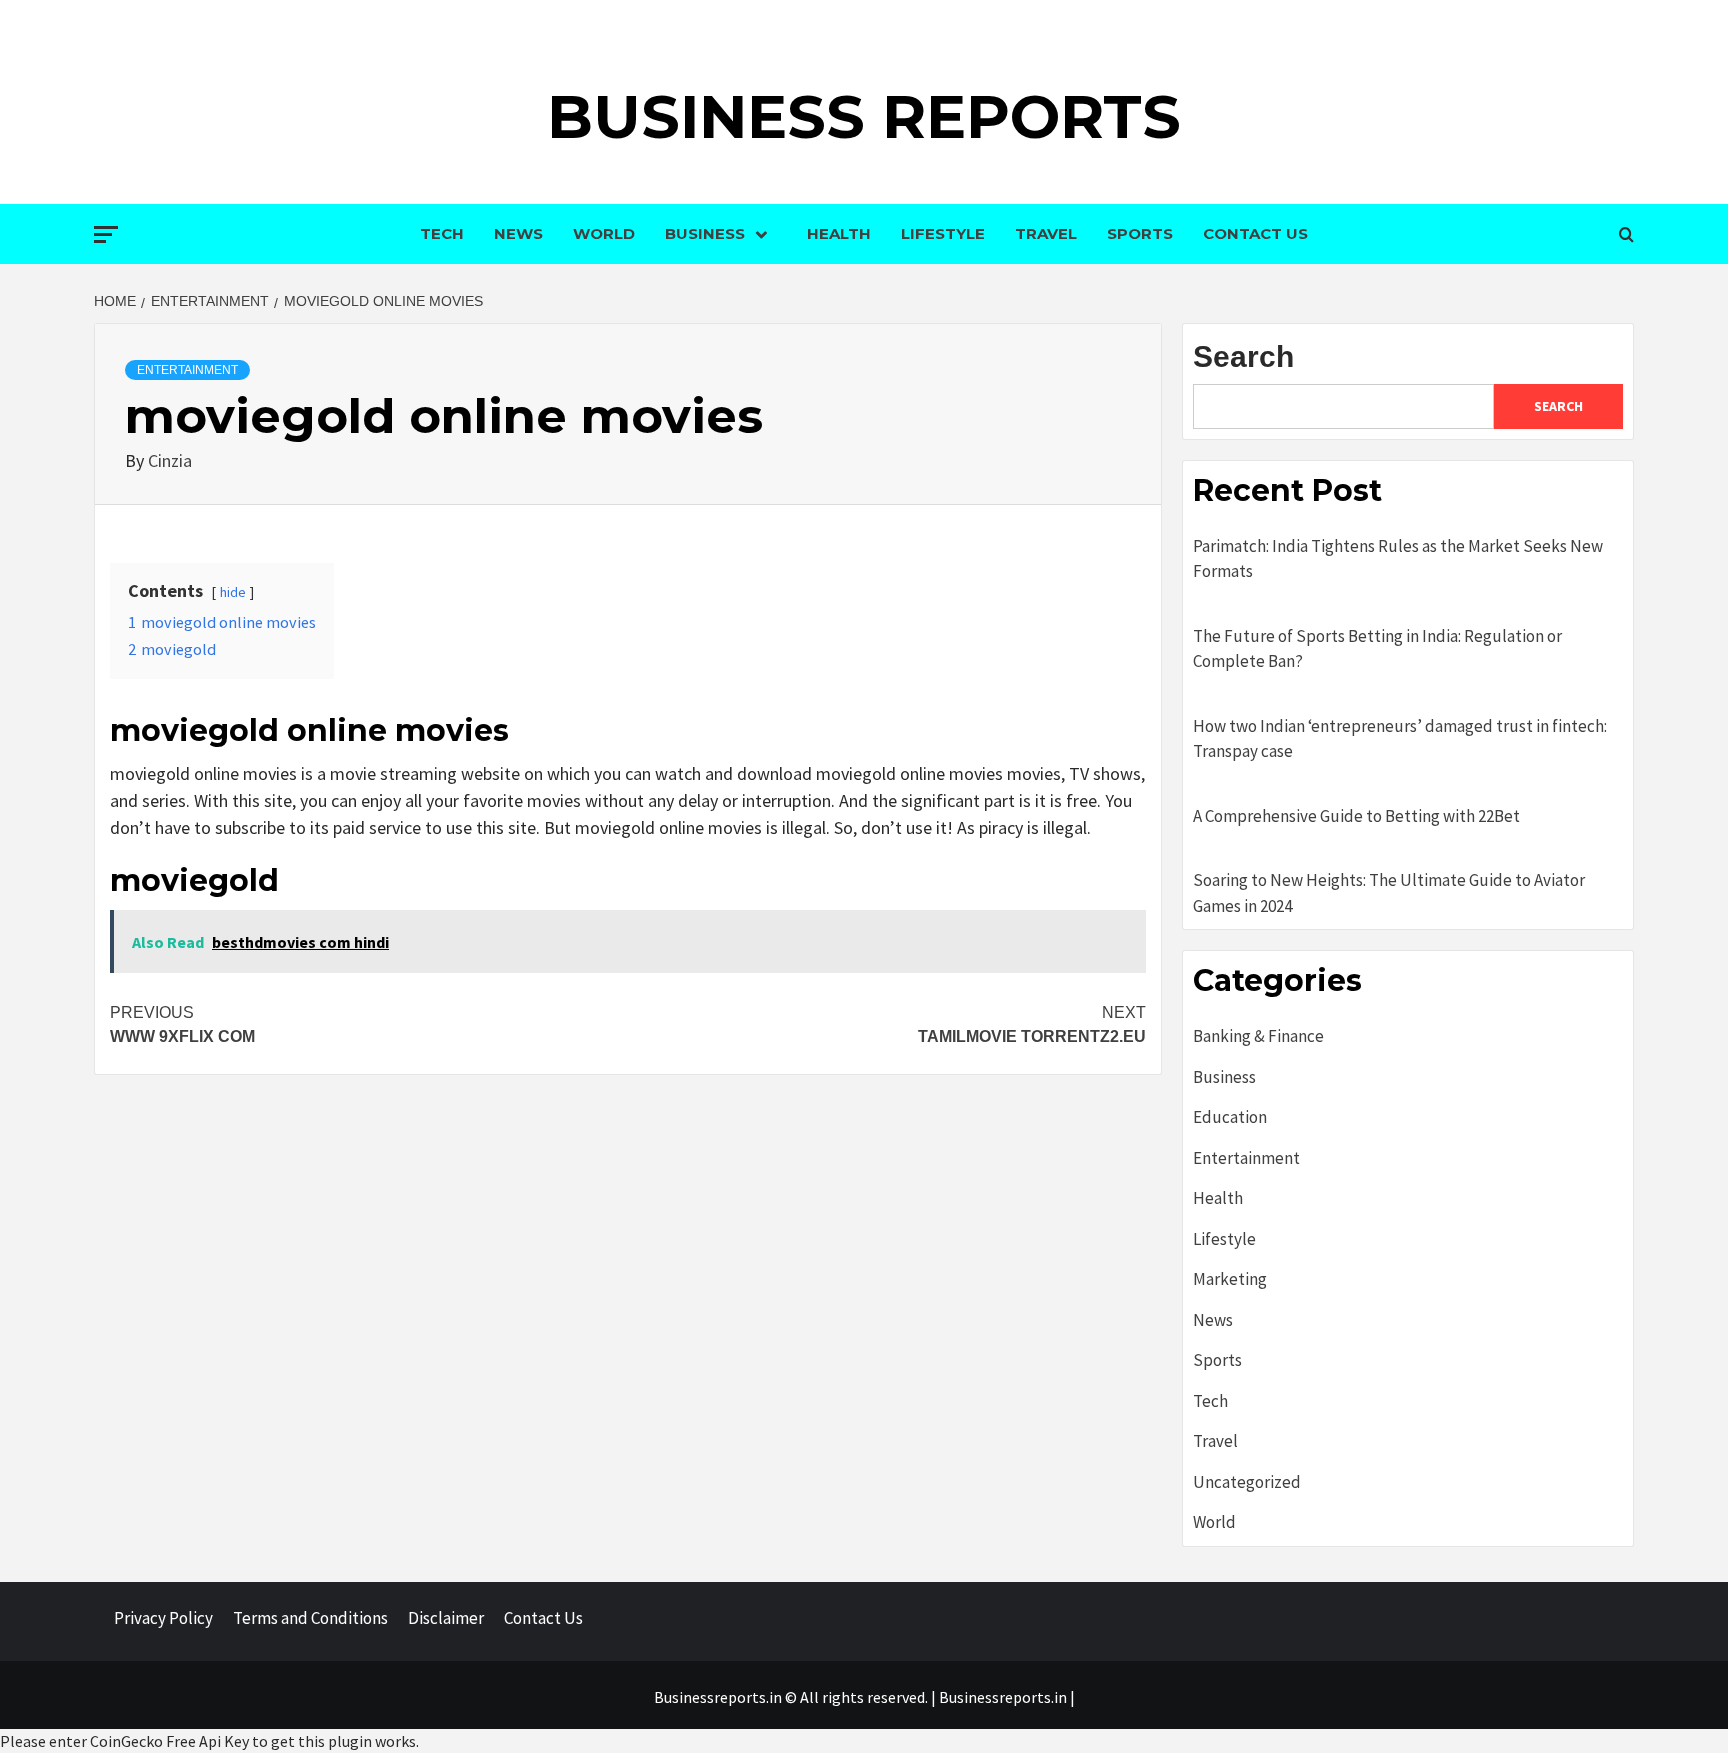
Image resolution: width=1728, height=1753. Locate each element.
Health (839, 233)
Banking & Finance (1258, 1036)
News (518, 233)
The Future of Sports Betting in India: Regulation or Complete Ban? (1377, 649)
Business (705, 233)
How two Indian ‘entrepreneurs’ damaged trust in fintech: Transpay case (1400, 739)
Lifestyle (943, 233)
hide (233, 592)
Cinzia (170, 460)
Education (1230, 1117)
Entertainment (187, 370)
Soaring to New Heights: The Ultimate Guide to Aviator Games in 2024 (1389, 893)
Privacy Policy (163, 1618)
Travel (1046, 233)
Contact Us (1255, 233)
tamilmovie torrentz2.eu (1032, 1024)
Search (1243, 356)
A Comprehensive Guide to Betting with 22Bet (1356, 816)
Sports (1140, 233)
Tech (442, 233)
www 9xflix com (182, 1024)
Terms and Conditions (310, 1618)
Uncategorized (1247, 1482)
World (604, 233)
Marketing (1230, 1279)
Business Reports (864, 116)
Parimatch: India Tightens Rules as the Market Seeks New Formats (1398, 559)
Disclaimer (446, 1618)
